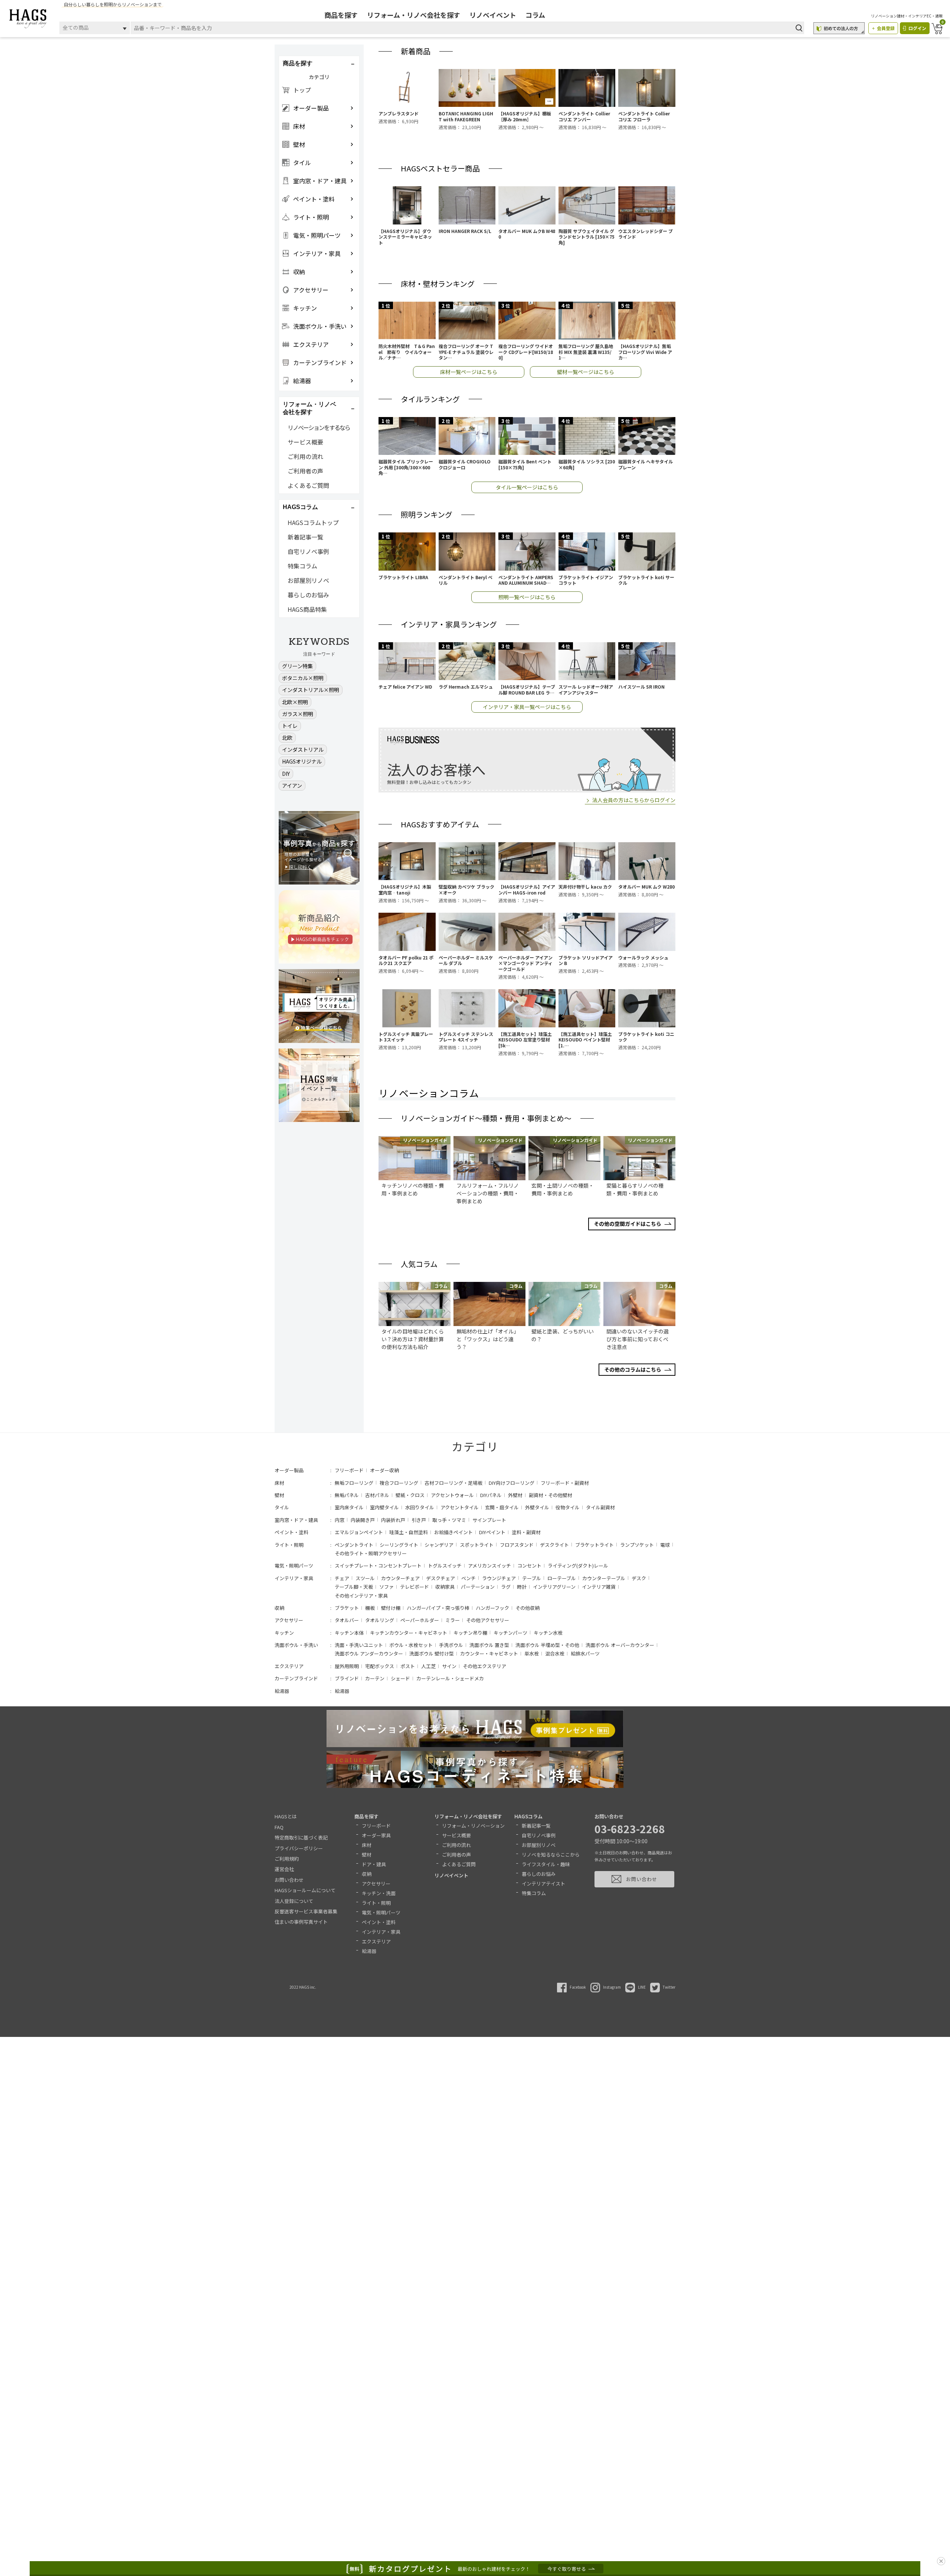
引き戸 (419, 1520)
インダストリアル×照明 (311, 690)
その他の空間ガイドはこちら (628, 1224)
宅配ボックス (380, 1666)
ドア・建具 (374, 1864)
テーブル (532, 1578)
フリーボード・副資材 (565, 1483)
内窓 (340, 1520)
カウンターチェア (400, 1578)
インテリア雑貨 (599, 1587)
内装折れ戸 (393, 1520)
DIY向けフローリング (512, 1483)
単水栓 (532, 1653)
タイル (282, 1507)
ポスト (408, 1666)
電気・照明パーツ (294, 1566)
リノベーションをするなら (319, 427)
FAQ (279, 1827)
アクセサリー (289, 1620)
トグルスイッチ (445, 1566)
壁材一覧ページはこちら (586, 372)
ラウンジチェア (499, 1578)
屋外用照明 (347, 1666)
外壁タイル (537, 1507)
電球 (665, 1545)
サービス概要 (305, 442)
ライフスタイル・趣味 (546, 1864)
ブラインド (347, 1678)
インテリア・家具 (294, 1578)
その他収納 (528, 1608)
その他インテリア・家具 (361, 1596)
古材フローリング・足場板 (453, 1483)
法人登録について (294, 1901)
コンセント (529, 1566)
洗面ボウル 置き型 (489, 1645)
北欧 (287, 738)
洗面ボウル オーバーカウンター (620, 1645)
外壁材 (515, 1495)
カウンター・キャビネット (489, 1653)
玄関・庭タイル (502, 1507)
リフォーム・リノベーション (473, 1826)
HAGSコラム (528, 1816)
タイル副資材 (600, 1507)
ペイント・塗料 (291, 1532)
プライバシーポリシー (299, 1848)
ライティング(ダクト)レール (578, 1566)
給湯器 (282, 1691)
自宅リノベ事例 (308, 551)
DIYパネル (491, 1495)
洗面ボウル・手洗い (296, 1645)
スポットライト (477, 1545)
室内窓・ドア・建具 (296, 1520)
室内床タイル (349, 1507)
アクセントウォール (452, 1495)
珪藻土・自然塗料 (409, 1532)
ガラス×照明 (298, 714)
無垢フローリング (354, 1483)
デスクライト (554, 1545)
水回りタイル (420, 1507)
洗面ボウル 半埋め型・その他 (547, 1645)
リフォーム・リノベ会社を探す (414, 15)
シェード (400, 1678)
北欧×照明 (295, 702)
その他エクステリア (484, 1666)
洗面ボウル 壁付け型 (432, 1653)
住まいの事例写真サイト (301, 1922)
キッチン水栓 (548, 1633)
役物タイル (568, 1507)
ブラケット (347, 1608)
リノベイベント (493, 15)
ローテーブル (562, 1578)
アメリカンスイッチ (489, 1566)
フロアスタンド (517, 1545)
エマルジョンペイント (359, 1532)
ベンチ (469, 1578)
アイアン (292, 785)
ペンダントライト (354, 1545)
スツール (365, 1578)
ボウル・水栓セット (411, 1645)
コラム (535, 15)
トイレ (290, 726)
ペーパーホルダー (420, 1620)
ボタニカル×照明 (303, 678)
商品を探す (341, 15)
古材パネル (377, 1495)
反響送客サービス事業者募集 (306, 1911)
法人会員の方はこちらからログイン (634, 800)
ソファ (386, 1587)
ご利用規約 (287, 1859)
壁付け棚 (391, 1608)
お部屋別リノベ (308, 580)
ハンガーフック (492, 1608)
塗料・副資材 (526, 1532)
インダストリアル (303, 749)
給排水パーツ (585, 1653)
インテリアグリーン (554, 1587)
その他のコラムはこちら (633, 1369)
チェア (342, 1578)
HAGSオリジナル (302, 761)
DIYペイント (492, 1532)
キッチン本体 (349, 1633)
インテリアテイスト (543, 1883)
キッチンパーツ (510, 1633)
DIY (286, 774)
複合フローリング (399, 1483)
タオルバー (347, 1620)
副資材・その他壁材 (551, 1495)
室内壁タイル (384, 1507)
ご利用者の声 (305, 471)
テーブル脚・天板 (354, 1587)
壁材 (279, 1495)
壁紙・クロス (410, 1495)
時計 (522, 1587)
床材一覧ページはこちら (469, 372)
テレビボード (415, 1587)
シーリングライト (399, 1545)
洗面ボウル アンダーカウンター (369, 1653)
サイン (449, 1666)
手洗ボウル (451, 1645)
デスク (639, 1578)
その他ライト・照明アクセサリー (371, 1553)
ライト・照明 (289, 1545)
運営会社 (284, 1869)
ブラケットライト (594, 1545)
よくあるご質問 (308, 485)
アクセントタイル (460, 1507)
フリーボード (349, 1470)
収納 (279, 1608)
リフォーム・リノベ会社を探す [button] (309, 408)
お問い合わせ (289, 1880)
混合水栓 (555, 1653)
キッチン (284, 1633)
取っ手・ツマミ (449, 1520)
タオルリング (380, 1620)
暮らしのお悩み (308, 595)
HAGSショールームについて (305, 1890)
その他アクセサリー (488, 1620)
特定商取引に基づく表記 (301, 1837)
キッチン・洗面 (379, 1893)
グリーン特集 (297, 666)
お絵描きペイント (453, 1532)
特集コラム (302, 566)
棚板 (370, 1608)
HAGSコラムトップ (313, 522)
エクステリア (289, 1666)
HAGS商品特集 (307, 609)
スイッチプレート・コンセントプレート (378, 1566)
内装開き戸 (363, 1520)
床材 (279, 1483)
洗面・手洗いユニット (359, 1645)
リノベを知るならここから (551, 1855)
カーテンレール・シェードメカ (450, 1678)
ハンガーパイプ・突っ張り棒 (438, 1608)
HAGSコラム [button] (300, 507)
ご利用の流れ (305, 456)
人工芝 (428, 1666)
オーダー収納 (384, 1470)
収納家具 (445, 1587)
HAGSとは (286, 1816)
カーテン (375, 1678)
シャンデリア (439, 1545)
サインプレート (489, 1520)
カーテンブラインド (296, 1678)
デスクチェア (440, 1578)
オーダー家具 (376, 1835)
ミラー (453, 1620)
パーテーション (478, 1587)
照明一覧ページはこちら (527, 597)
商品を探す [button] (298, 63)
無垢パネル (347, 1495)
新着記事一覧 (305, 537)
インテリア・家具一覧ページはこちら (527, 707)
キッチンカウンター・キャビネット (409, 1633)
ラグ (506, 1587)
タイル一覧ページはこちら (527, 487)
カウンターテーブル (604, 1578)
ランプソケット (637, 1545)
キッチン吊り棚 (470, 1633)
